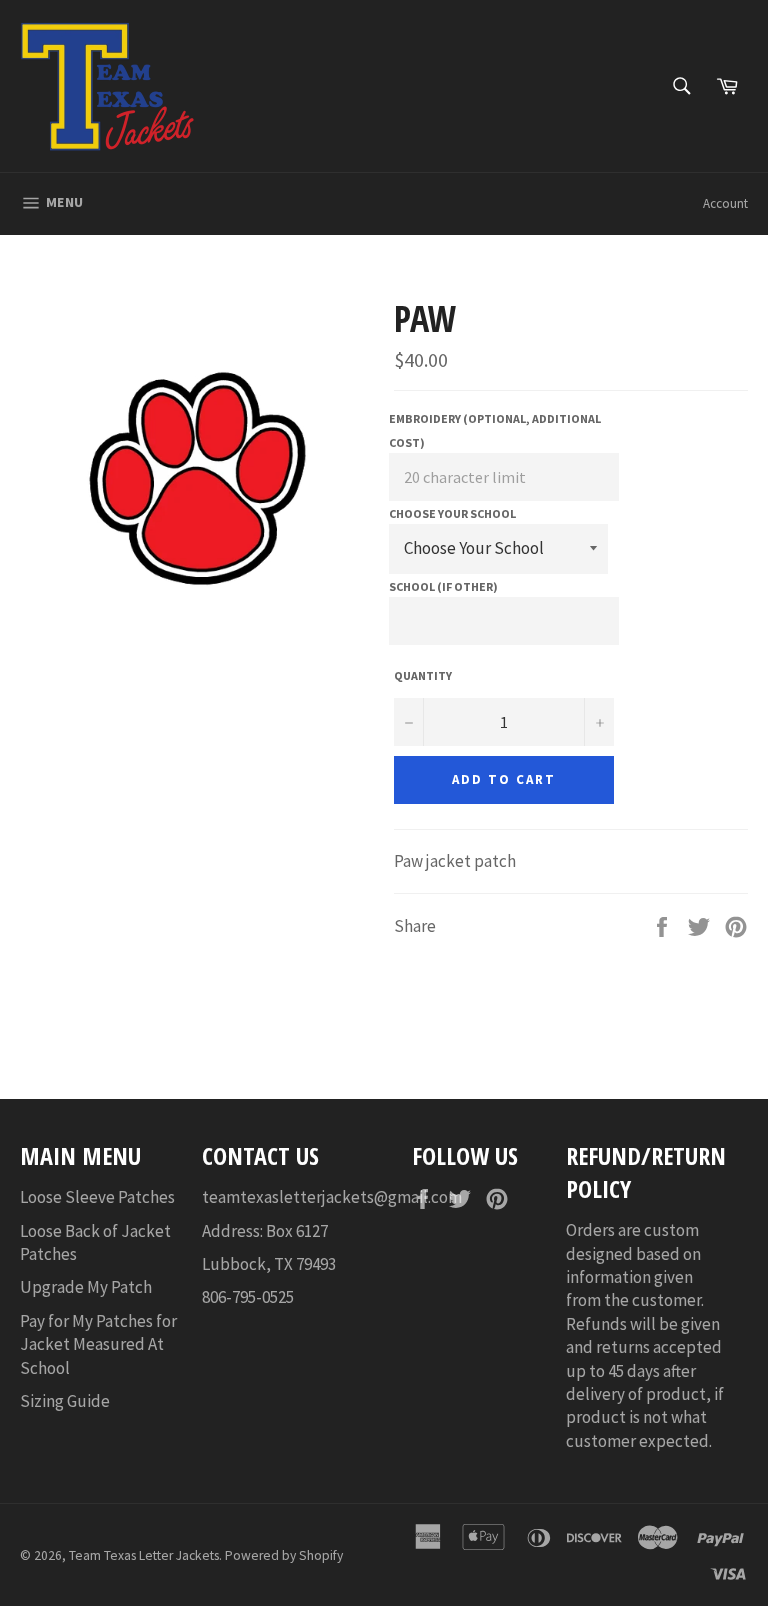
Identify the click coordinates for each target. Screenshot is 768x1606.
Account (725, 203)
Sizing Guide (65, 1401)
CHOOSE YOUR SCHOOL (452, 513)
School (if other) (443, 586)
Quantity (423, 675)
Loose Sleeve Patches (97, 1197)
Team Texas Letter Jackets (144, 1555)
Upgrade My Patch (86, 1287)
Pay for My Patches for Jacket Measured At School (98, 1344)
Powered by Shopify (284, 1555)
